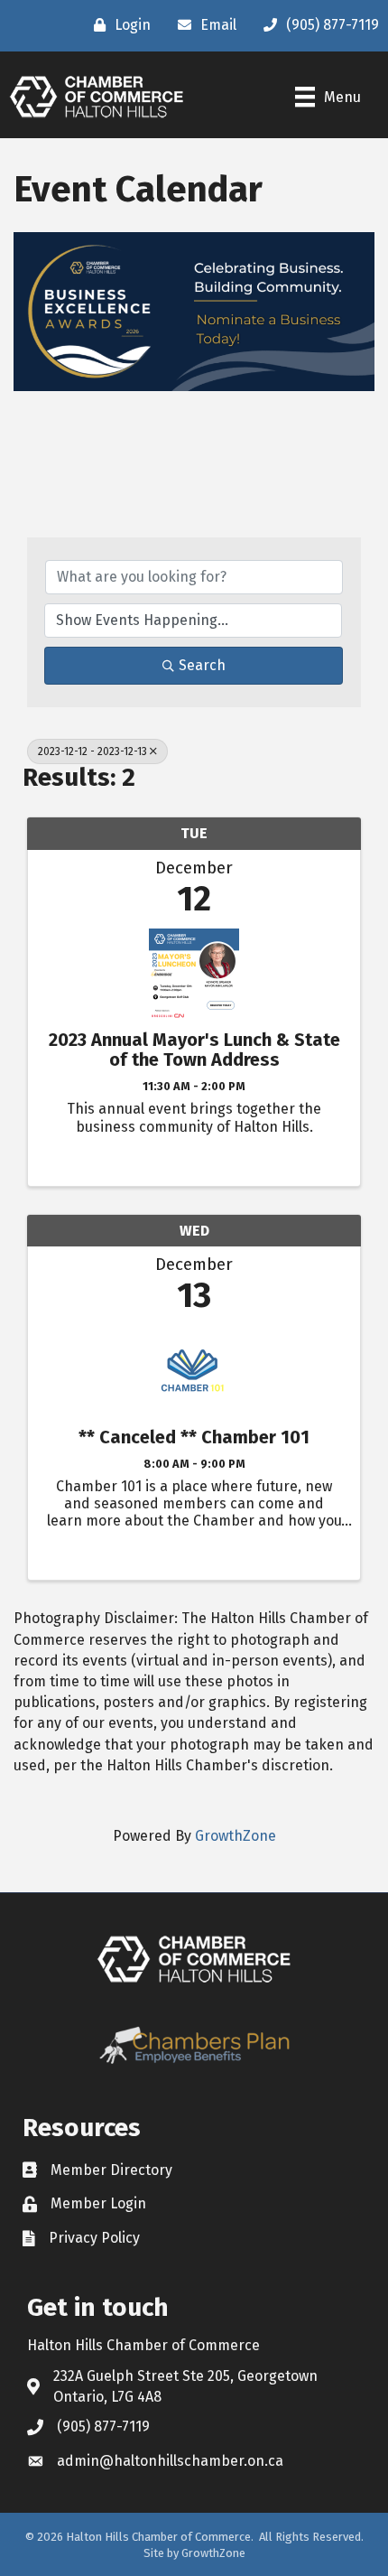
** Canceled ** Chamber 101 (194, 1437)
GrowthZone (236, 1836)
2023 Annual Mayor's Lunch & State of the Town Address (194, 1050)
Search (202, 665)
